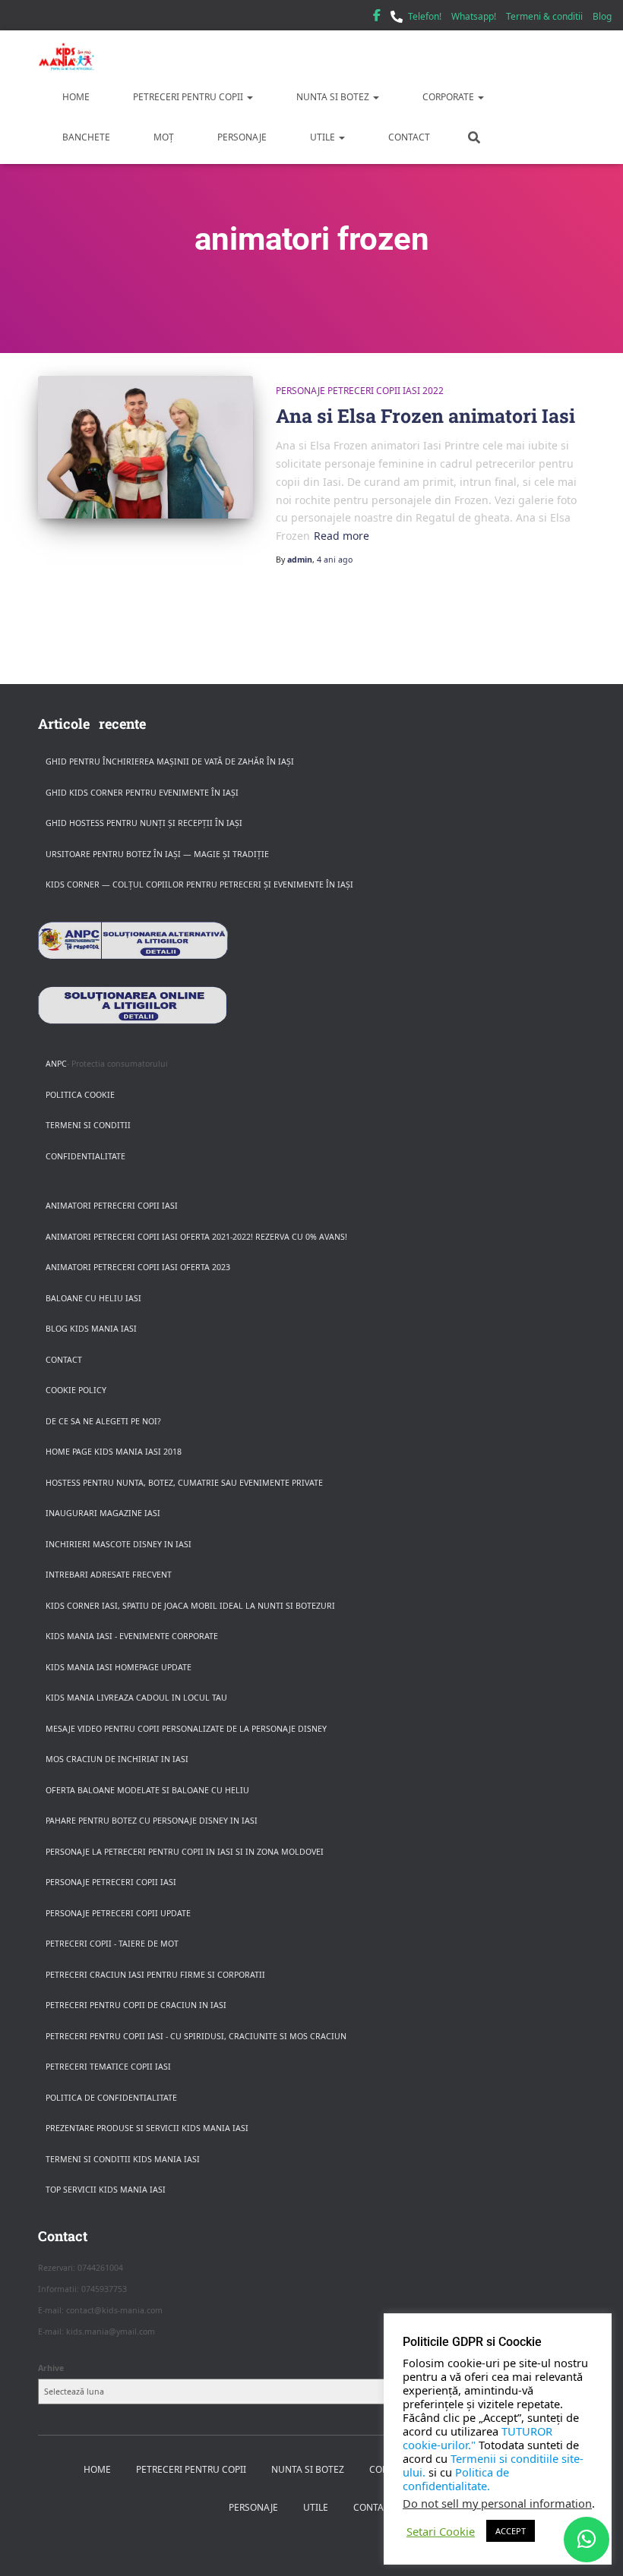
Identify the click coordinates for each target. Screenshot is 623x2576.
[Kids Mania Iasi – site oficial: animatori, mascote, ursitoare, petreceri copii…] (66, 57)
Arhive (51, 2368)
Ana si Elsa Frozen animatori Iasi (425, 416)
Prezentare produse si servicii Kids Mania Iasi (147, 2128)
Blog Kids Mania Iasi (91, 1329)
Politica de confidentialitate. (456, 2479)
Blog (602, 16)
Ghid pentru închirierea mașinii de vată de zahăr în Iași (170, 761)
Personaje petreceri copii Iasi (111, 1882)
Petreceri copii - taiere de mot (112, 1944)
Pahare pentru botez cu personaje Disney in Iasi (152, 1821)
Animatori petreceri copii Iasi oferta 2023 (138, 1267)
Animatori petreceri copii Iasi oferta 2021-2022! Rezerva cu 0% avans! (196, 1237)
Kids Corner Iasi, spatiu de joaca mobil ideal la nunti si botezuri (190, 1606)
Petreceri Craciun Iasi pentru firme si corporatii (155, 1975)
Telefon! (425, 16)
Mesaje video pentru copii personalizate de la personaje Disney (186, 1729)
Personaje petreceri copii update (118, 1913)
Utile (323, 137)
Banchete (85, 137)
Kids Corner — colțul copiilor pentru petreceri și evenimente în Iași (199, 884)
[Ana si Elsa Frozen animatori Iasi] (145, 447)
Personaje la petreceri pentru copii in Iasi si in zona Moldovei (185, 1852)
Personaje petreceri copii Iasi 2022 (360, 391)
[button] (249, 97)
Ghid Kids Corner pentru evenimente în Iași (142, 793)
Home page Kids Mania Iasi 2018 (114, 1452)
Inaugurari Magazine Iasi (103, 1513)
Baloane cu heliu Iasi (93, 1298)
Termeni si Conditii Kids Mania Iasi (123, 2159)
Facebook (377, 17)
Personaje (241, 137)
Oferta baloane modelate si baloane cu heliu (147, 1790)
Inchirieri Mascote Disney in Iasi (119, 1544)
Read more (342, 536)
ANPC (56, 1064)
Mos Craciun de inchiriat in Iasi (117, 1759)
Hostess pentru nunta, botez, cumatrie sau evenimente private (184, 1483)
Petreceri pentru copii (188, 97)
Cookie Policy (76, 1390)
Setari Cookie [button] (441, 2531)
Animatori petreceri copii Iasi (112, 1206)
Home (75, 97)
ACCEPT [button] (511, 2531)
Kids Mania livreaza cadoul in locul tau (136, 1698)
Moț (163, 137)
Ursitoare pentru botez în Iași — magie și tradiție (157, 854)
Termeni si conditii (88, 1125)
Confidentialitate (85, 1156)
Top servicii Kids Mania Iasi (106, 2190)
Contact (408, 137)
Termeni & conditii (544, 16)
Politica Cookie (80, 1095)
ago (335, 560)
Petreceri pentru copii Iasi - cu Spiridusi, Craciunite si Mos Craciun (196, 2036)
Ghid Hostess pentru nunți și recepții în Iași (144, 823)
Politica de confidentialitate (111, 2098)
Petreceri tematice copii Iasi (108, 2067)
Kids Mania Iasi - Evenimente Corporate (132, 1636)
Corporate (448, 97)
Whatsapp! (474, 16)
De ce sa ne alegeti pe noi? (103, 1421)
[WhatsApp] (587, 2540)
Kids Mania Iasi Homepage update (119, 1667)
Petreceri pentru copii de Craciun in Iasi (136, 2005)
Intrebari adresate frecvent (109, 1575)
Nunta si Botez (333, 97)
